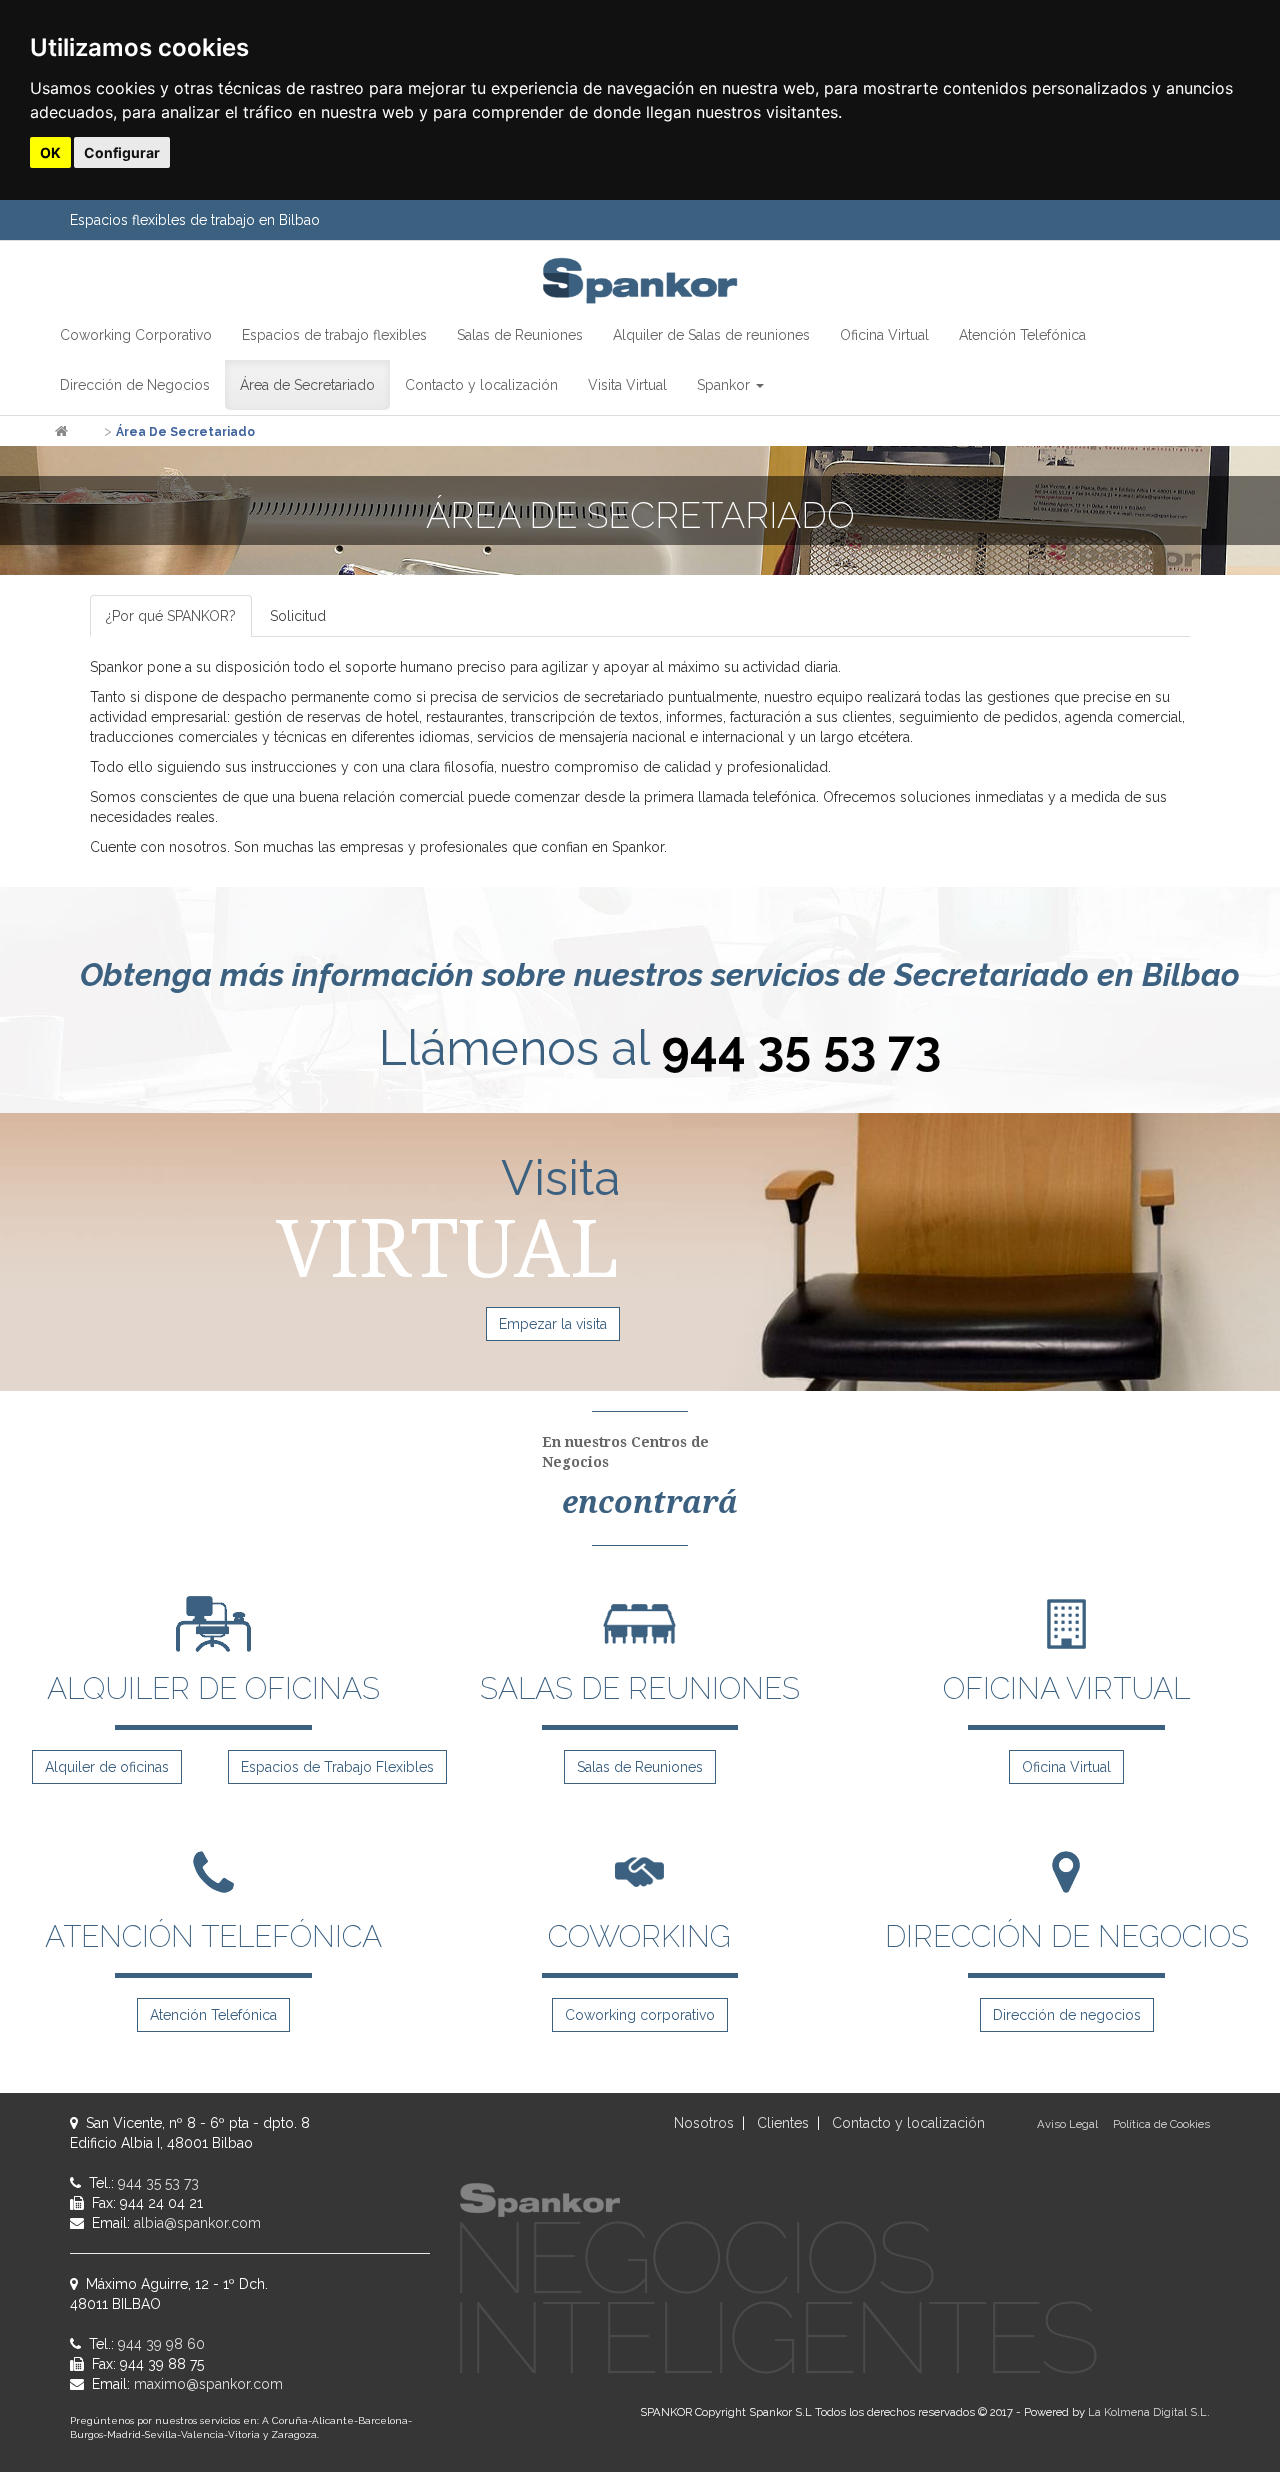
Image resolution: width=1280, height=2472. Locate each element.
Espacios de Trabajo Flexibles (337, 1767)
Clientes (783, 2123)
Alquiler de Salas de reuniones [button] (711, 335)
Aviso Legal (1067, 2124)
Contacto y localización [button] (481, 385)
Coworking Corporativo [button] (136, 335)
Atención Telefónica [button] (1022, 335)
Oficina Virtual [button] (884, 335)
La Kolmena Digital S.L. (1149, 2412)
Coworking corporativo (640, 2015)
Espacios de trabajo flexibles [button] (334, 335)
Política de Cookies (1161, 2124)
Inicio (86, 432)
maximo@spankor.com (208, 2384)
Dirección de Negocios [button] (135, 385)
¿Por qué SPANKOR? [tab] (171, 616)
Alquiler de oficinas (107, 1767)
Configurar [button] (122, 152)
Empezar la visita (553, 1324)
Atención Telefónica (213, 2015)
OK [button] (50, 152)
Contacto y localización (908, 2123)
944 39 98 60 (161, 2344)
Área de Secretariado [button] (307, 385)
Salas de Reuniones (640, 1767)
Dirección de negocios (1067, 2015)
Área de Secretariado (185, 432)
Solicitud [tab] (298, 616)
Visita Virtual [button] (627, 385)
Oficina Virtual (1066, 1767)
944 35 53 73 (801, 1048)
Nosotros (704, 2123)
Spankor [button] (725, 385)
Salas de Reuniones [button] (520, 335)
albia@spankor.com (197, 2223)
